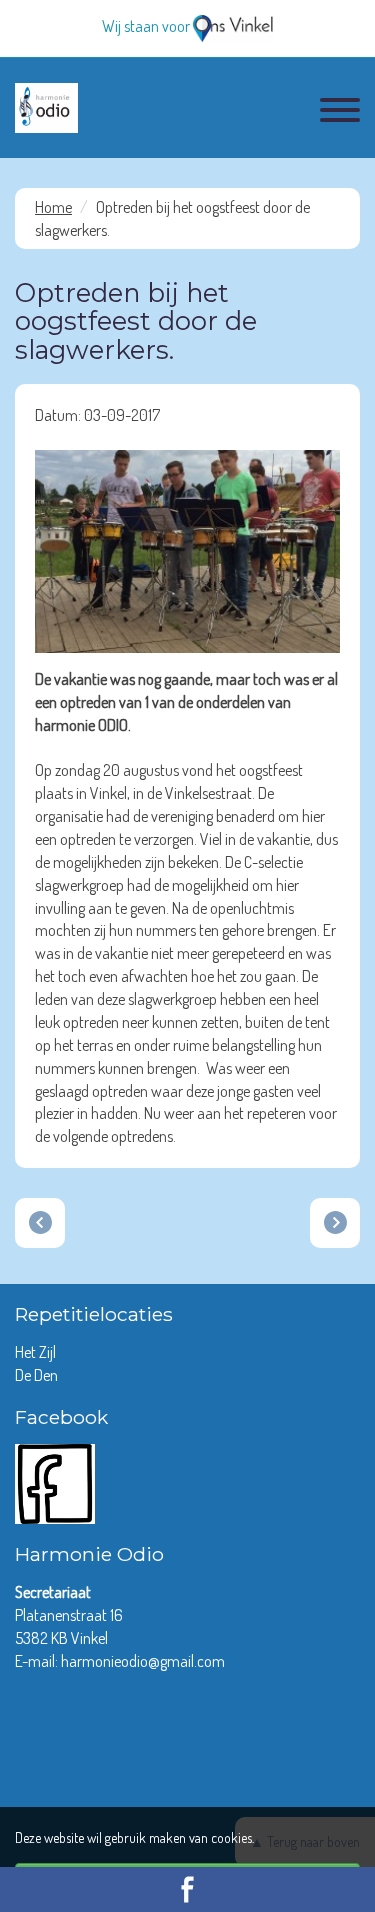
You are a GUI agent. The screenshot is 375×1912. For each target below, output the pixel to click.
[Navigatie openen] (340, 113)
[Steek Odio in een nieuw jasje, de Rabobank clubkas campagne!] (40, 1223)
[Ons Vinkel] (233, 26)
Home (53, 207)
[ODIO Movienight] (335, 1223)
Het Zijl (37, 1352)
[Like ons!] (55, 1482)
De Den (38, 1375)
